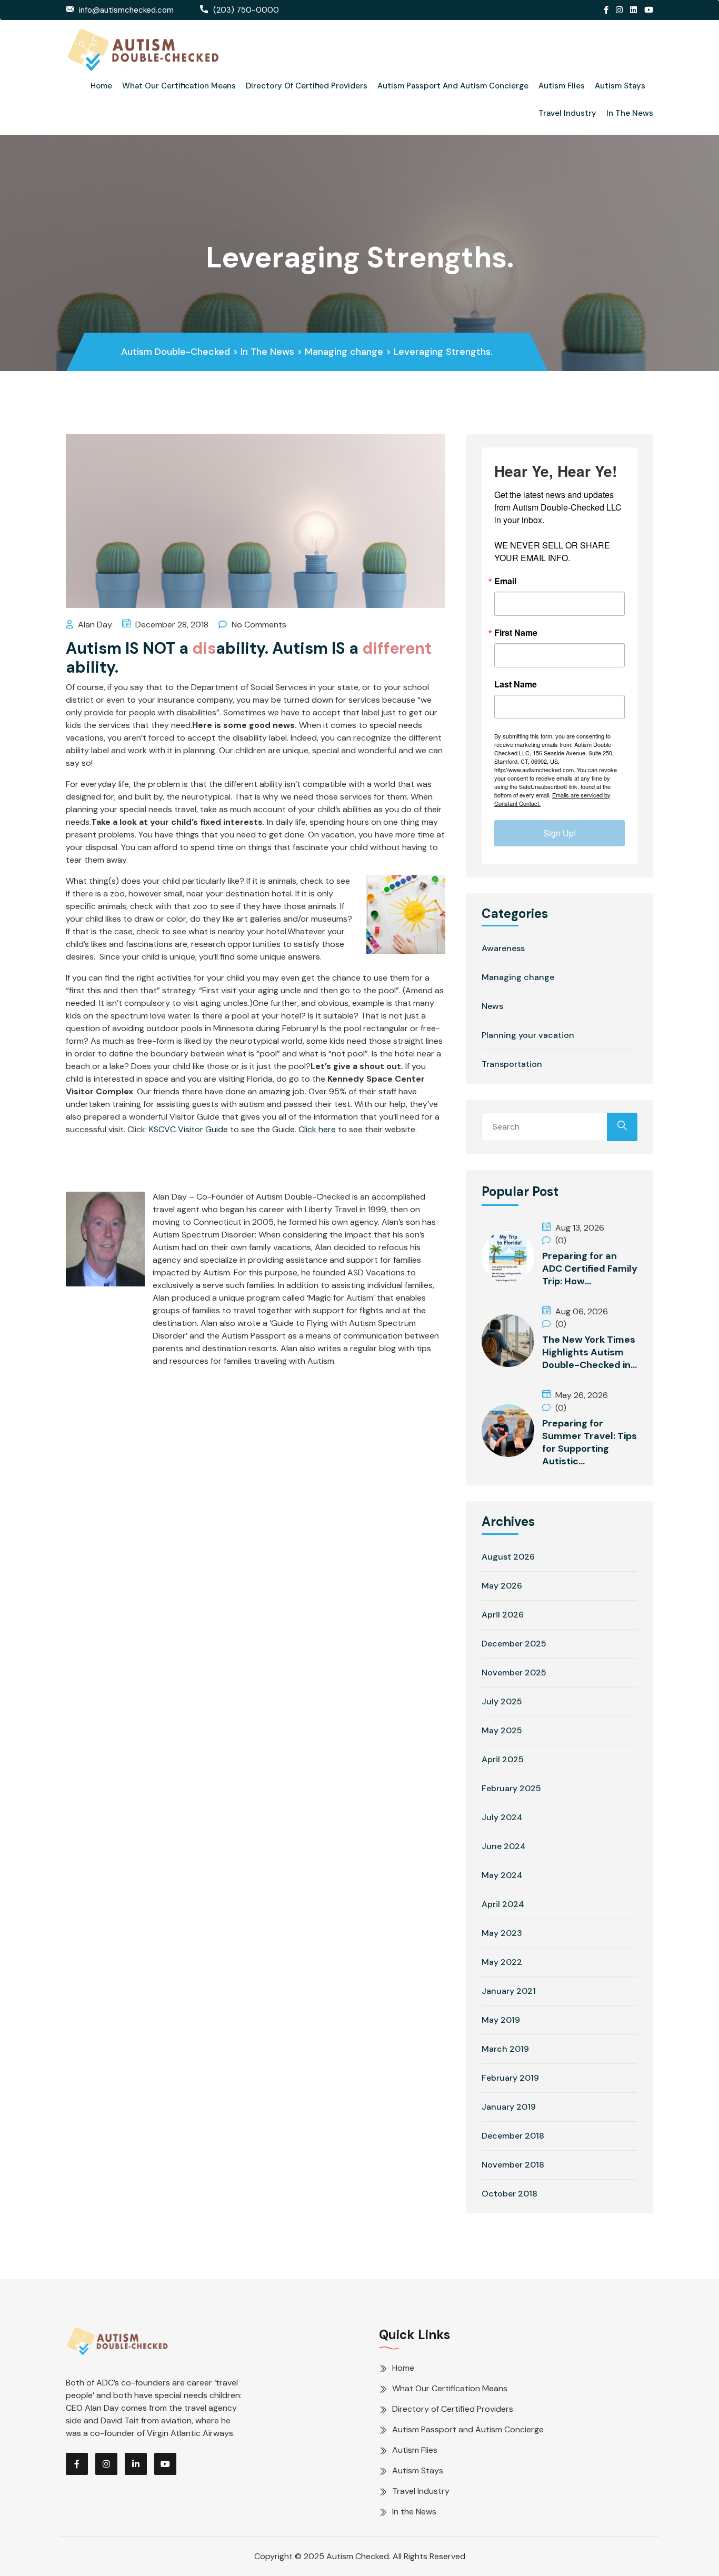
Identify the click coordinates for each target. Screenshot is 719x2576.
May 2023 (502, 1933)
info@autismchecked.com (126, 10)
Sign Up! (560, 833)
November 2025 (514, 1673)
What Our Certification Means (179, 86)
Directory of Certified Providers (307, 86)
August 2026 (508, 1557)
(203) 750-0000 (246, 10)
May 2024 (502, 1875)
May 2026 (502, 1586)
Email (505, 581)
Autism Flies (562, 86)
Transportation (512, 1064)
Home (101, 86)
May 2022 (502, 1962)
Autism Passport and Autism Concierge (453, 86)
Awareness (503, 948)
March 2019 (505, 2049)
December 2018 (513, 2136)
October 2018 (510, 2194)
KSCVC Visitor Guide (188, 1129)
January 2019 (509, 2107)
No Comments (258, 625)
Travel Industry (567, 113)
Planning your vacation (528, 1035)
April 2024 (503, 1904)
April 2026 (503, 1615)
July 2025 (502, 1701)
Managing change (518, 977)
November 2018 (513, 2165)
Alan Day (94, 625)
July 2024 (502, 1817)
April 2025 (503, 1759)
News (492, 1006)
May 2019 (501, 2020)
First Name (516, 633)
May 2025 (502, 1730)
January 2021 (509, 1991)
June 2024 (504, 1846)
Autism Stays (620, 86)
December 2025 (514, 1644)
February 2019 (510, 2078)
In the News (630, 113)
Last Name (516, 684)
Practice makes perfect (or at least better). (237, 1163)
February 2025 (511, 1788)
